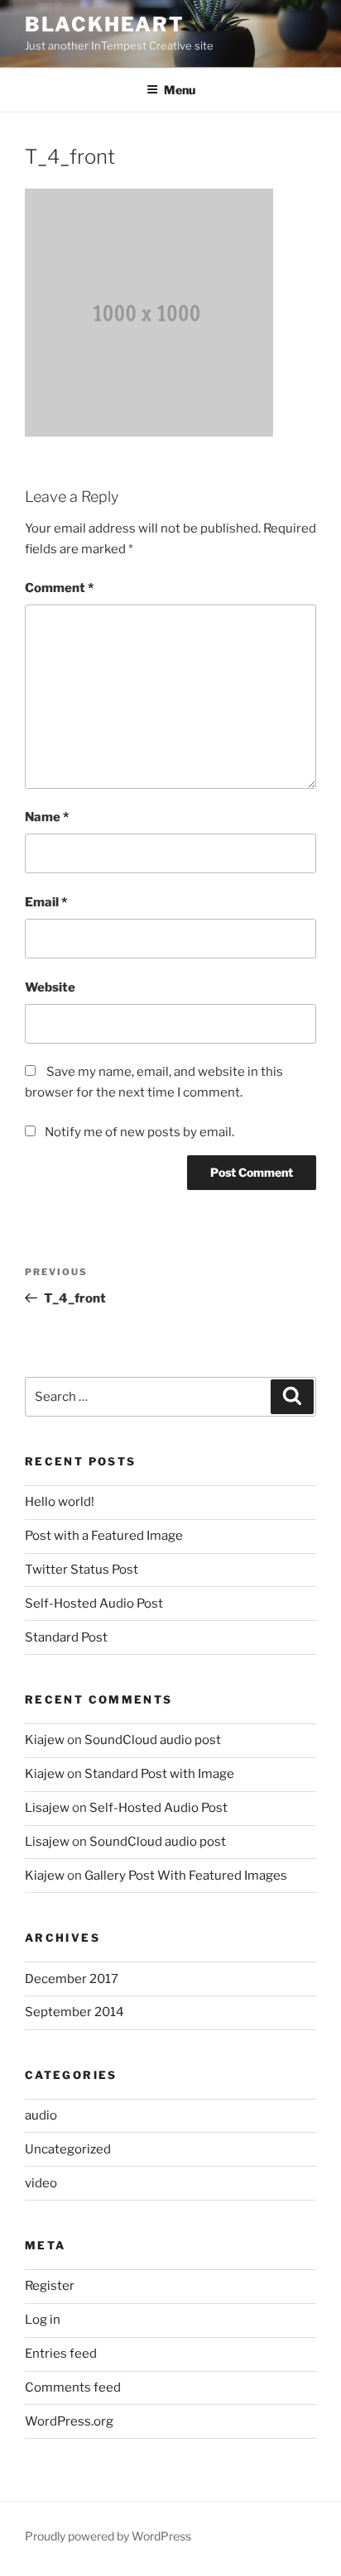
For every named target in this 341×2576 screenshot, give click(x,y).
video (41, 2183)
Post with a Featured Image (104, 1536)
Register (50, 2286)
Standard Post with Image (159, 1774)
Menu (180, 90)
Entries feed (61, 2354)
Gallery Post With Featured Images (186, 1876)
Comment (59, 588)
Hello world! (60, 1502)
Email (46, 902)
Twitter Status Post (82, 1570)
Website (50, 987)
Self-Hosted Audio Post (94, 1603)
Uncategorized (68, 2149)
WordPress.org (69, 2421)
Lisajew (47, 1808)
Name (47, 817)
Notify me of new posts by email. (139, 1132)
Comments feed (73, 2387)
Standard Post (66, 1637)
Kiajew (45, 1740)
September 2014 (74, 2012)
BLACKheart (105, 24)
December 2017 (72, 1979)
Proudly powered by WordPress (108, 2536)
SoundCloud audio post (153, 1740)
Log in (43, 2320)
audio (41, 2115)
